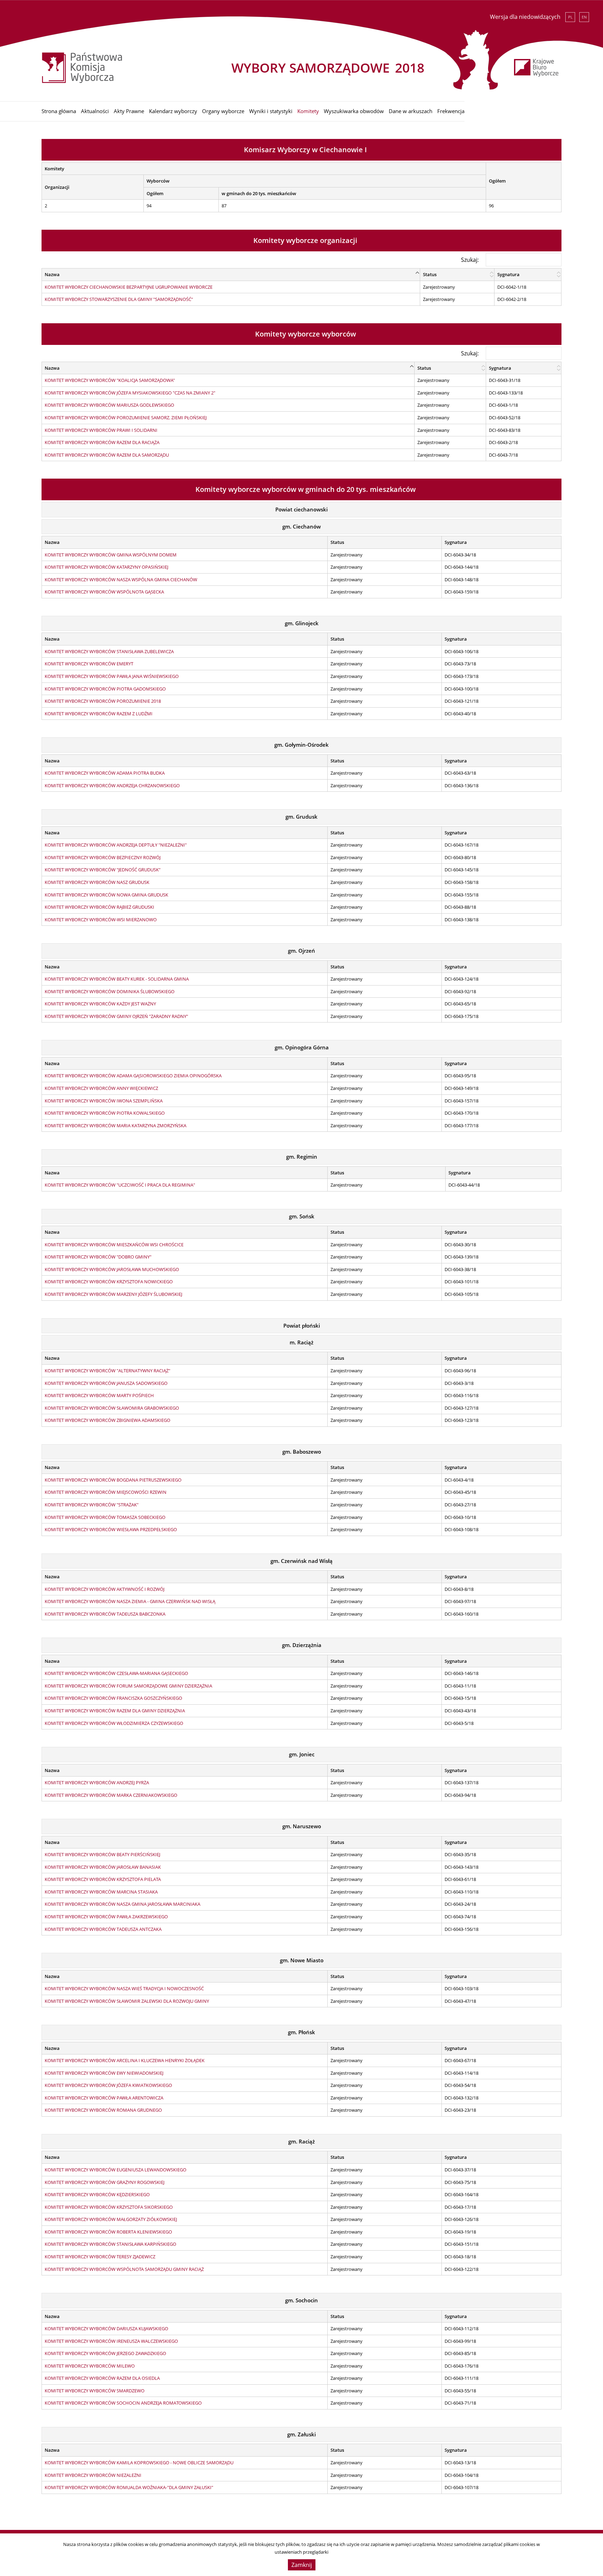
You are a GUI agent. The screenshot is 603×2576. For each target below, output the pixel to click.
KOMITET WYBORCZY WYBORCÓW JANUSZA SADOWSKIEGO (106, 1383)
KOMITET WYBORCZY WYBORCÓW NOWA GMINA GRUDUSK (106, 895)
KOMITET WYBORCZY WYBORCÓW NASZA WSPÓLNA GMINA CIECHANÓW (121, 580)
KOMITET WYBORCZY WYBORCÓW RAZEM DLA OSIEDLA (102, 2378)
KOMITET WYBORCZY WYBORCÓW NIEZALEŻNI (93, 2475)
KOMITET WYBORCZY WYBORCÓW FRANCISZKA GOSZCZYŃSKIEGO (113, 1698)
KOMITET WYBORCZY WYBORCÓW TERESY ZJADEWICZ (100, 2257)
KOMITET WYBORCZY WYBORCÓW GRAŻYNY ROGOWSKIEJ (105, 2182)
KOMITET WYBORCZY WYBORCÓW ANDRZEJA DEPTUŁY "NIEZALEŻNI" (116, 845)
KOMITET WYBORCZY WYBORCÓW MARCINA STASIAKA (101, 1892)
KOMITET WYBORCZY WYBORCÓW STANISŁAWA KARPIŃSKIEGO (110, 2244)
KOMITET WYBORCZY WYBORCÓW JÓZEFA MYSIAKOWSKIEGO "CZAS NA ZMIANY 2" (130, 393)
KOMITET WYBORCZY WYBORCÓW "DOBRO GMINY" (98, 1257)
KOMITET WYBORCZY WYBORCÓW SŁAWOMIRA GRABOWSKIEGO (112, 1408)
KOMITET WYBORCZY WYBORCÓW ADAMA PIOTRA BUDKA (105, 773)
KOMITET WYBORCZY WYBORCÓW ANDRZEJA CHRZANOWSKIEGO (112, 785)
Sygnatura (508, 274)
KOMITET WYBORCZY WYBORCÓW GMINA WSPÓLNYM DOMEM (111, 555)
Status (430, 274)
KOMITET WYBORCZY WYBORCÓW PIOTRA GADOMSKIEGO (105, 689)
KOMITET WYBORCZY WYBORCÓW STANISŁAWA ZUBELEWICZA (109, 651)
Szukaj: (470, 260)
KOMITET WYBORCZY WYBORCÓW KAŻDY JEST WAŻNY (100, 1004)
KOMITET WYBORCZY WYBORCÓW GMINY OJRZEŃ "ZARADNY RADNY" (116, 1016)
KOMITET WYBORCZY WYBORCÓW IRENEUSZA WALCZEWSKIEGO (111, 2341)
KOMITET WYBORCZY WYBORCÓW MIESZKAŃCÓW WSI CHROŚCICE (114, 1245)
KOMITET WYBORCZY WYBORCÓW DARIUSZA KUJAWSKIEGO (106, 2328)
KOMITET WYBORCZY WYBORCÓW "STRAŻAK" (92, 1505)
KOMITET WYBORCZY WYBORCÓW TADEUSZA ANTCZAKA (103, 1929)
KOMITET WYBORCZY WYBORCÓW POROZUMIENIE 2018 (103, 701)
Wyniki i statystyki (271, 111)
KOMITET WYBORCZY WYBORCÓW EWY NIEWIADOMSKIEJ (104, 2073)
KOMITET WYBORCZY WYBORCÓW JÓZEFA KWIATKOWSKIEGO (108, 2085)
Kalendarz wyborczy (173, 111)
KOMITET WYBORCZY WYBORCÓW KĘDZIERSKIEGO (97, 2194)
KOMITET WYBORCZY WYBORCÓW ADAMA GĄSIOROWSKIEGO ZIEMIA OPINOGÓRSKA (133, 1076)
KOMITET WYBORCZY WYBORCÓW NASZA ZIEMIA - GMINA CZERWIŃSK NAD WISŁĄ (130, 1601)
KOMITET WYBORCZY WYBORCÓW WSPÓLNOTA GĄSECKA (104, 592)
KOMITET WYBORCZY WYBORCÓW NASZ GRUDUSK (97, 882)
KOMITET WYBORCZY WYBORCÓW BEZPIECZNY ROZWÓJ (103, 857)
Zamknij (302, 2565)
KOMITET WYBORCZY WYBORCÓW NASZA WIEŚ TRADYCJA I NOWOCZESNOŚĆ (124, 1988)
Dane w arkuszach (411, 111)
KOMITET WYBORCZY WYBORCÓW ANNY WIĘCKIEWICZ (101, 1088)
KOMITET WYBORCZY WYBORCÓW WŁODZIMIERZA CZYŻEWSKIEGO (114, 1723)
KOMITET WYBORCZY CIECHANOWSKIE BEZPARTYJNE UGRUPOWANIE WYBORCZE (129, 287)
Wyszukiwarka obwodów (354, 111)
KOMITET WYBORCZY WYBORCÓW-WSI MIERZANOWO (101, 920)
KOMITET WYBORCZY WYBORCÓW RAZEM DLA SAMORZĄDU (107, 455)
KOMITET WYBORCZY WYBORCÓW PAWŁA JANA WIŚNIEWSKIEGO (112, 676)
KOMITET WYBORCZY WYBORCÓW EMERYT (89, 664)
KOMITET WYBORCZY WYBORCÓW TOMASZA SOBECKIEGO (105, 1517)
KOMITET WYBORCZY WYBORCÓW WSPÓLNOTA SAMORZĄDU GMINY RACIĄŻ (124, 2269)
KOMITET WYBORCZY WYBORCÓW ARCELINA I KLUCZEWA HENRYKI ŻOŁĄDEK (125, 2060)
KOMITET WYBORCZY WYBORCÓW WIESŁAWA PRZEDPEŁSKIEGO (111, 1529)
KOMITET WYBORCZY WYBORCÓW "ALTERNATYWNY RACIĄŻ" (107, 1371)
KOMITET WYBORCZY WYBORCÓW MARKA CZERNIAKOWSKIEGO (111, 1795)
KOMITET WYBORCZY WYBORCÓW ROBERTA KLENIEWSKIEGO (108, 2232)
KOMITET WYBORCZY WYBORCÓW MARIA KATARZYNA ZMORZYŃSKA (116, 1125)
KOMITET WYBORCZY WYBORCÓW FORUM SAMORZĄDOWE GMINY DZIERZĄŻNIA (128, 1686)
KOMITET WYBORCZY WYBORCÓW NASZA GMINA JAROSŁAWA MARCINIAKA (122, 1904)
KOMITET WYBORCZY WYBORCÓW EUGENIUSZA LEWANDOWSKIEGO (116, 2170)
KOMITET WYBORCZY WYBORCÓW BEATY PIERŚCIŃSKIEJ (102, 1854)
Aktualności (95, 111)
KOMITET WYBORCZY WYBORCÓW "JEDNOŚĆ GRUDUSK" (103, 870)
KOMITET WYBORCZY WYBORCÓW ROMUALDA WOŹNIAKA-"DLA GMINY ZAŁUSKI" (129, 2487)
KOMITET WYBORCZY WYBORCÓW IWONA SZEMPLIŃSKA (104, 1101)
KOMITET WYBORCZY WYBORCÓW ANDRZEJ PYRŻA (97, 1782)
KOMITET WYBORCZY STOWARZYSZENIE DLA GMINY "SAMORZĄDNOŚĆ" (119, 299)
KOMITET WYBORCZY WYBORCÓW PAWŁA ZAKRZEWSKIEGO (106, 1917)
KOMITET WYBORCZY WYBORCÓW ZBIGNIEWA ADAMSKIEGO (107, 1420)
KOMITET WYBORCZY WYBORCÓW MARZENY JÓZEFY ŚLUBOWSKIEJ (113, 1294)
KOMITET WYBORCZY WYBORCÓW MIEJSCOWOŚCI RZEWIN (106, 1492)
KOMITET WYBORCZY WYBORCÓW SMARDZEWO (95, 2391)
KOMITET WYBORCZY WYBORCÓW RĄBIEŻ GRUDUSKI (99, 907)
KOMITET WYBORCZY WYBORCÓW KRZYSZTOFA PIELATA (103, 1879)
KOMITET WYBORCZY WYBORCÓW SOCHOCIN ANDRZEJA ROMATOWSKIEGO (123, 2403)
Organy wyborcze (223, 111)
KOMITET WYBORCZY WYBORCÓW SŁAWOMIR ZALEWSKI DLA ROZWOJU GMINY (127, 2001)
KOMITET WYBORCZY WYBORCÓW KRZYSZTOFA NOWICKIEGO (109, 1282)
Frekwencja (451, 111)
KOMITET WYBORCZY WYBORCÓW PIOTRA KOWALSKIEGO (105, 1113)
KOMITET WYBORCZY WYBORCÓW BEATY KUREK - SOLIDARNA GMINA (117, 979)
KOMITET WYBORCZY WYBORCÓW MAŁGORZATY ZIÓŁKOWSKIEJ (111, 2219)
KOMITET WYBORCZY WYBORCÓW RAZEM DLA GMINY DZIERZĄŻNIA (115, 1711)
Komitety (308, 111)
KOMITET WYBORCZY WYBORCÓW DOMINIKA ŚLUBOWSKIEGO (110, 991)
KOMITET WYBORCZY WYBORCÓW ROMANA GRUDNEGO (103, 2110)
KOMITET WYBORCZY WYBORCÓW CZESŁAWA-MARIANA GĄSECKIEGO (116, 1673)
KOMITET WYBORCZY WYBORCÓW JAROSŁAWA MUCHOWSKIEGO (112, 1269)
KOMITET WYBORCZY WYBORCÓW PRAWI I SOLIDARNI (101, 430)
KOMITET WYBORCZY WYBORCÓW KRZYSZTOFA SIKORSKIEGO (109, 2207)
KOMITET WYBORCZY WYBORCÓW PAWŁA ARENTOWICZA (104, 2098)
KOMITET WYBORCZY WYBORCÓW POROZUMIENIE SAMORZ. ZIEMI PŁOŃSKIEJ (126, 418)
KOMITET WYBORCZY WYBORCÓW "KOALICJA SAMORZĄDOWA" (110, 380)
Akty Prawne (129, 111)
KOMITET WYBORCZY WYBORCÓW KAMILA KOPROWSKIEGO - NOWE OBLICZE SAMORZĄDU (139, 2463)
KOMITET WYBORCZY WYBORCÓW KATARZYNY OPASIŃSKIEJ (106, 567)
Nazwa (52, 274)
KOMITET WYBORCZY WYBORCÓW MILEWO (90, 2366)
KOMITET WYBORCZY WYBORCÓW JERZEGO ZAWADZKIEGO (105, 2353)
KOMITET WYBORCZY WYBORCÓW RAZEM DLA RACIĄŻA (102, 442)
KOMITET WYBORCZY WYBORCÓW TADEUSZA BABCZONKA (105, 1614)
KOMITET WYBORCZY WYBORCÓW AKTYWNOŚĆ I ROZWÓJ (105, 1589)
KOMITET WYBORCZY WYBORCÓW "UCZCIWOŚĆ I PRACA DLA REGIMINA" (120, 1185)
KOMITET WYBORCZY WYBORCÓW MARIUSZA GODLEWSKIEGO (109, 405)
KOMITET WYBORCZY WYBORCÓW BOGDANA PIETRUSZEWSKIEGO (113, 1480)
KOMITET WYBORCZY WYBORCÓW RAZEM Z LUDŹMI (99, 714)
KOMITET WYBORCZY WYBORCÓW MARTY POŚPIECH (99, 1395)
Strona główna (59, 111)
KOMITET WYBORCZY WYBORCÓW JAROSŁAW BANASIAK (103, 1867)
